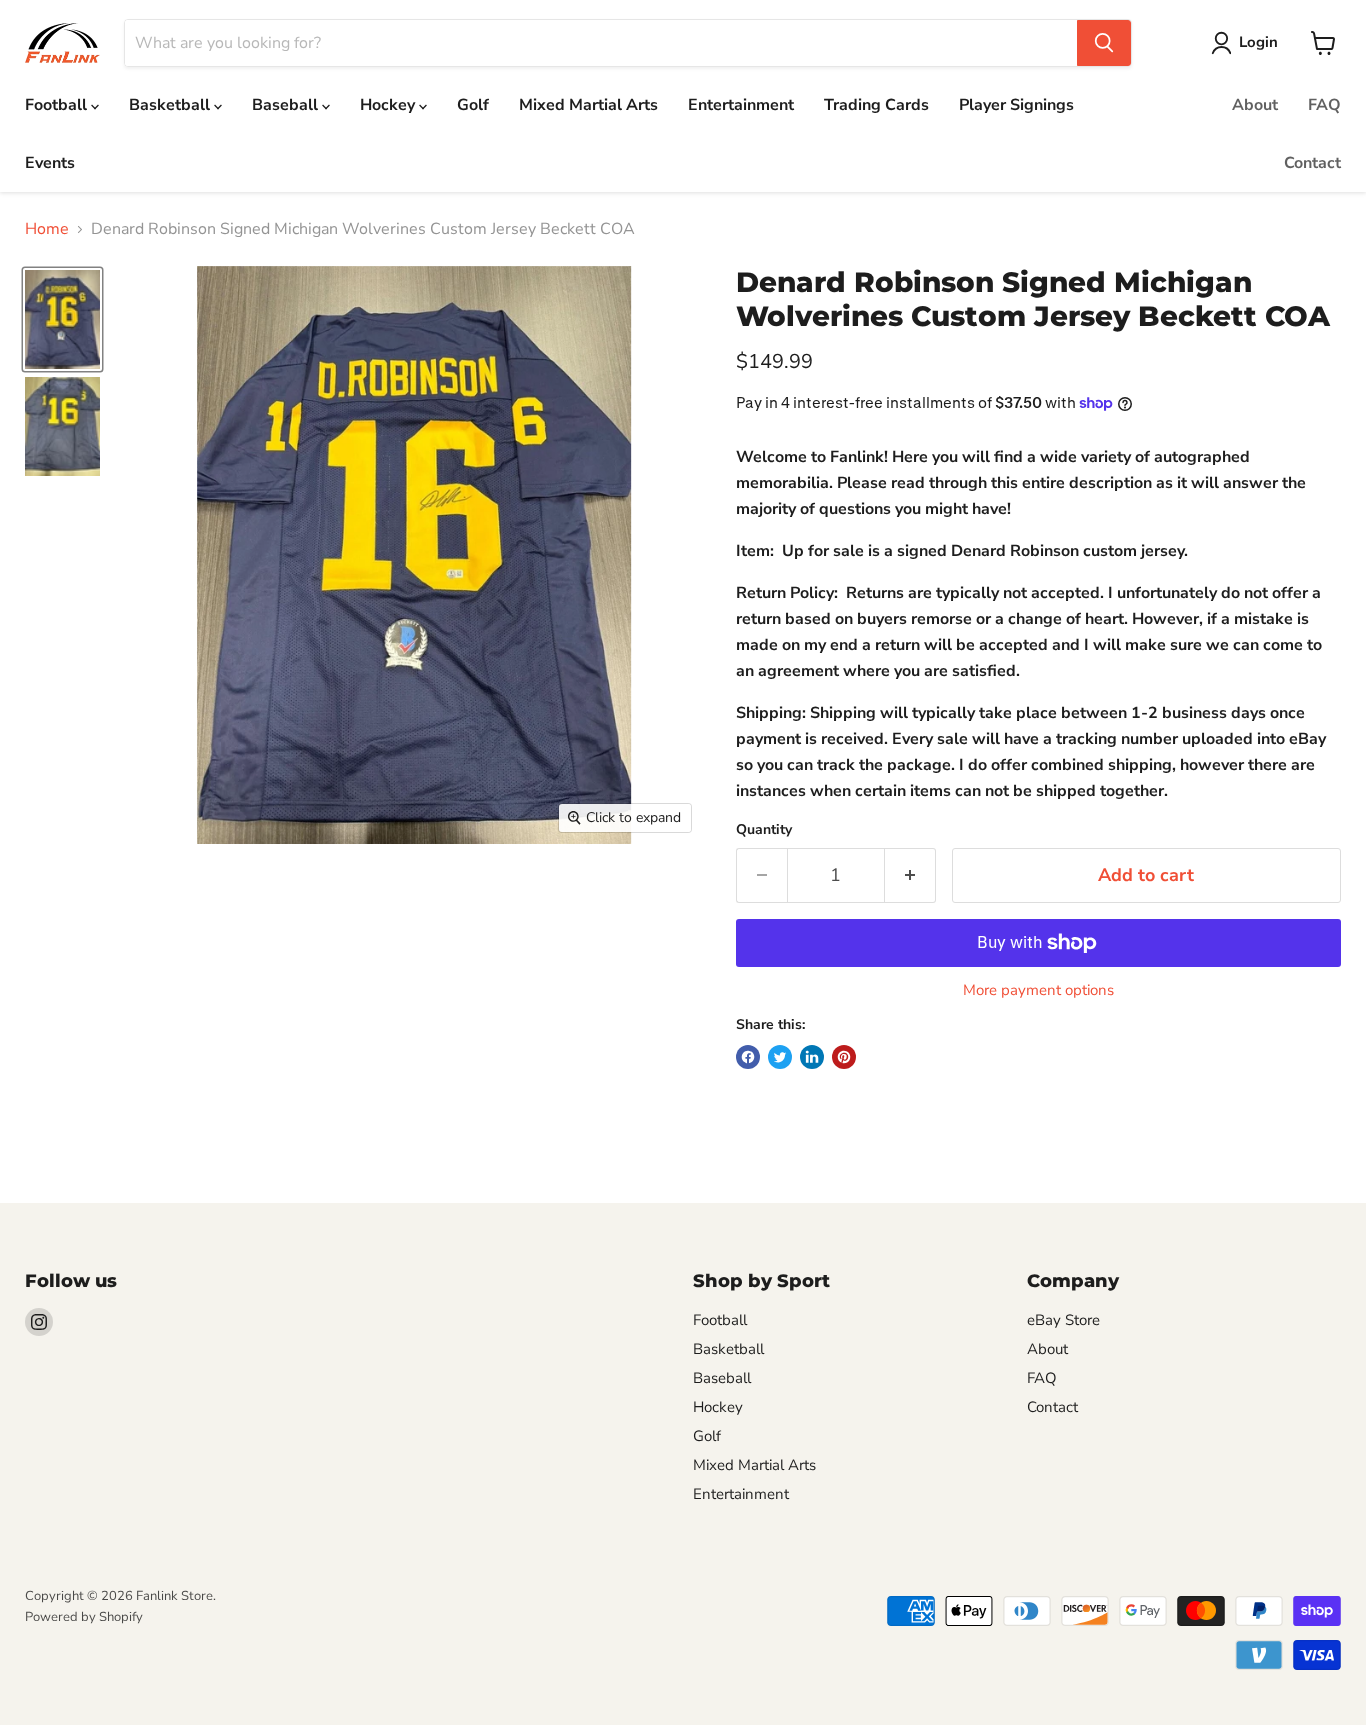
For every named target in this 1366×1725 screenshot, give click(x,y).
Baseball (287, 105)
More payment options (1038, 990)
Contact (1312, 163)
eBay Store (1063, 1320)
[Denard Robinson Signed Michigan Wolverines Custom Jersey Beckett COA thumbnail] (62, 319)
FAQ (1324, 105)
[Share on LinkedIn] (812, 1057)
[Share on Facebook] (748, 1057)
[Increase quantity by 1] (910, 875)
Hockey (389, 105)
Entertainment (741, 105)
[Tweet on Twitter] (780, 1057)
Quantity (764, 830)
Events (50, 163)
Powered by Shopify (84, 1617)
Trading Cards (876, 105)
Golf (473, 105)
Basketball (171, 105)
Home (47, 229)
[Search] (1104, 43)
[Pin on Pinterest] (844, 1057)
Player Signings (1016, 105)
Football (58, 105)
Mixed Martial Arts (588, 105)
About (1255, 105)
